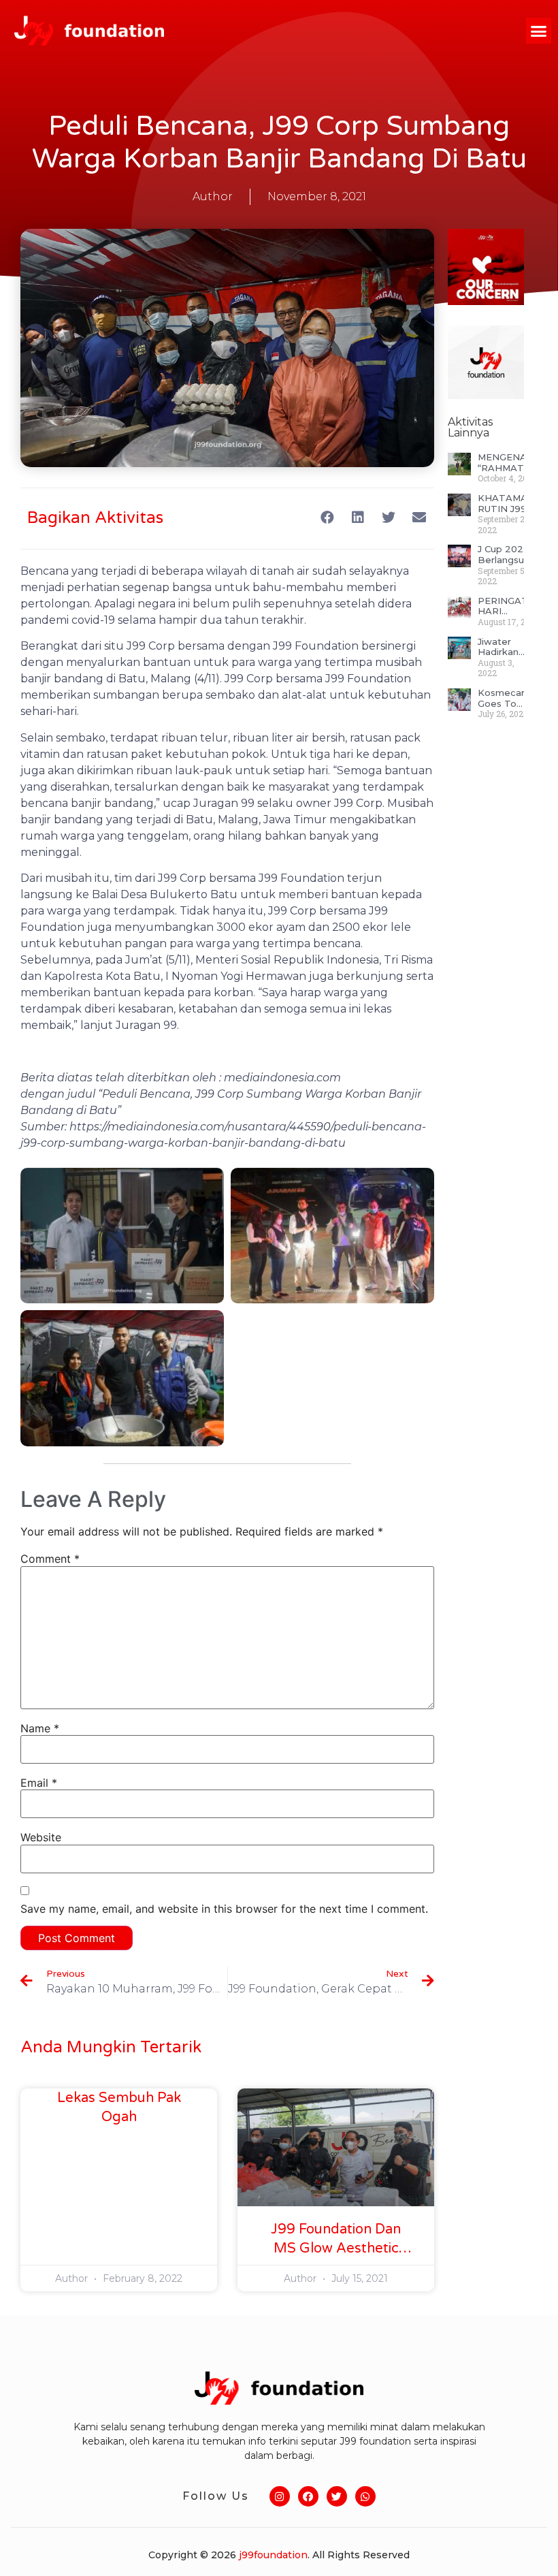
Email (39, 1783)
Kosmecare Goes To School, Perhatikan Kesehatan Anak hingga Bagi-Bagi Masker (504, 698)
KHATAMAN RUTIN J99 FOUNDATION (511, 504)
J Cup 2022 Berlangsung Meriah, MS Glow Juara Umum (507, 555)
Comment (50, 1559)
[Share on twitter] (388, 517)
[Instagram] (280, 2496)
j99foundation (273, 2555)
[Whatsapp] (365, 2496)
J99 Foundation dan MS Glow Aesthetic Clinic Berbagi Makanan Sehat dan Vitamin (336, 2240)
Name (40, 1728)
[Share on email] (419, 517)
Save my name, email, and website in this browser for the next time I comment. (224, 1909)
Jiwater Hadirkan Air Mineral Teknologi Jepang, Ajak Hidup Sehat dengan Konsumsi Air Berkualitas (504, 647)
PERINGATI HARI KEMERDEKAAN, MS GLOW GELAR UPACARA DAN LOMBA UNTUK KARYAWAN (516, 606)
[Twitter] (337, 2496)
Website (41, 1837)
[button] (539, 31)
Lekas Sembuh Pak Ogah (119, 2108)
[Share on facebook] (327, 517)
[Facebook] (308, 2496)
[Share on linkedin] (358, 517)
